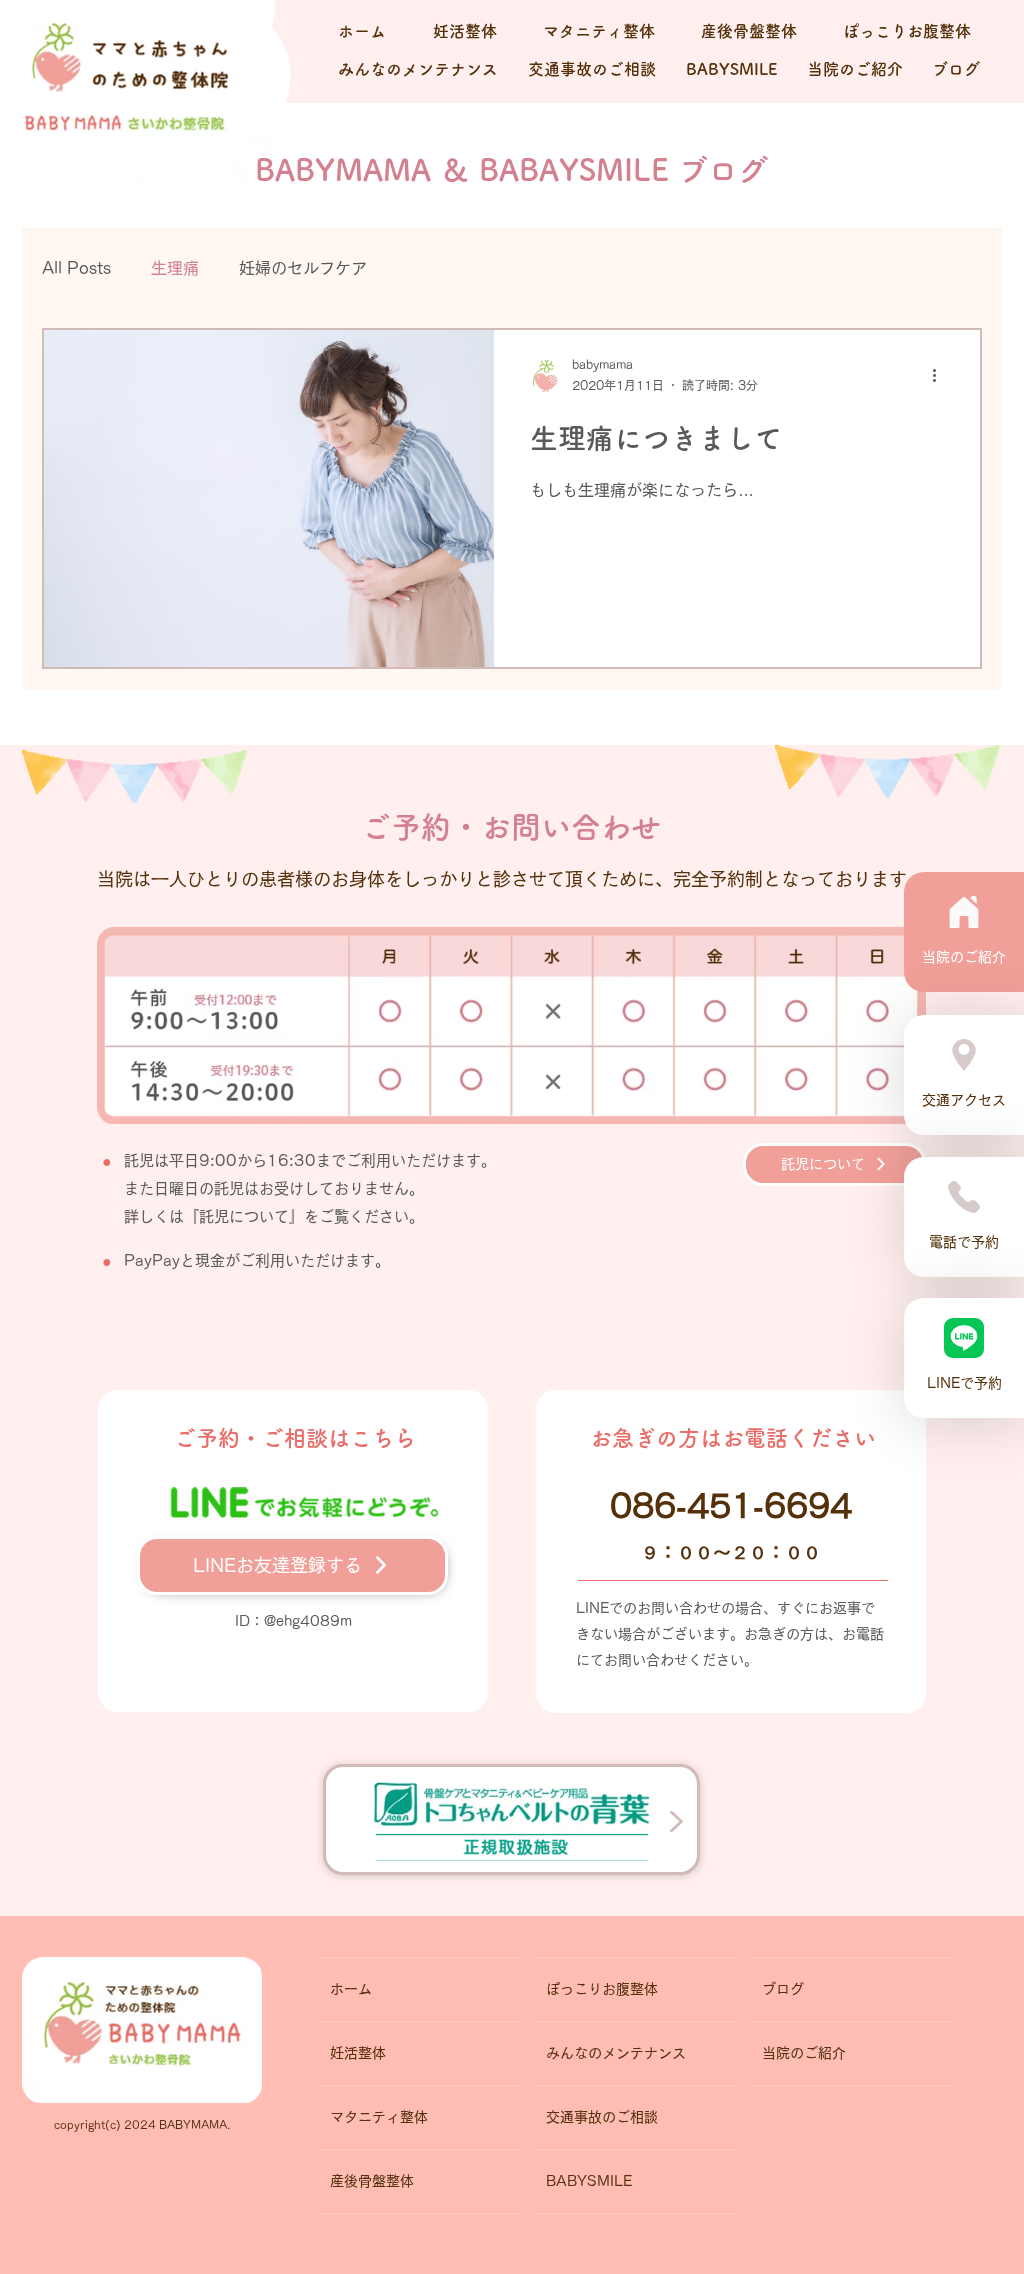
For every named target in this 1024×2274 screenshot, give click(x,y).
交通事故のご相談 (602, 2117)
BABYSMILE (589, 2181)
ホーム (351, 1989)
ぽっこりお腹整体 (602, 1989)
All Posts (76, 268)
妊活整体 (358, 2053)
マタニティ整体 (379, 2117)
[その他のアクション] (941, 376)
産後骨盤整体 (372, 2181)
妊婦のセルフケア (303, 268)
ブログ (783, 1989)
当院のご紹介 (804, 2053)
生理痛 (175, 268)
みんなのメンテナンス (616, 2053)
